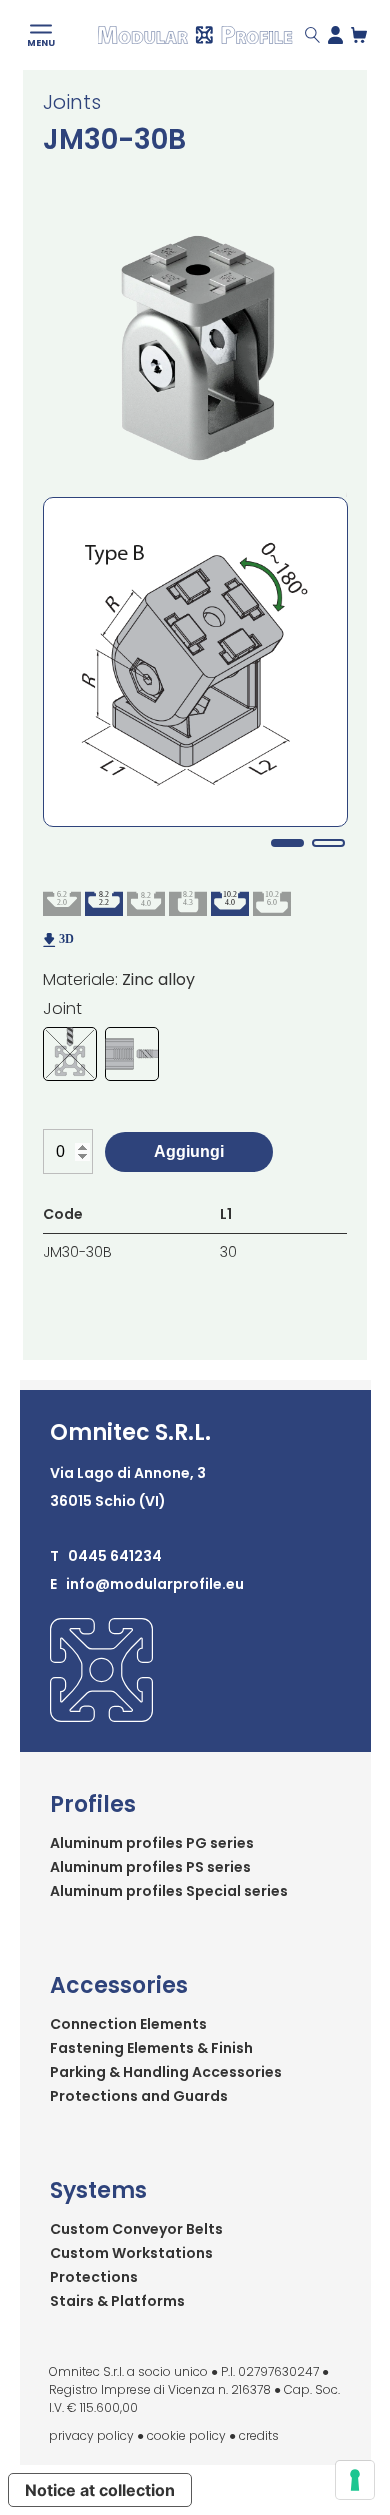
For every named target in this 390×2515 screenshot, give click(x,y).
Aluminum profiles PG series (152, 1843)
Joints (72, 102)
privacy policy (91, 2435)
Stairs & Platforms (117, 2301)
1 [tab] (287, 843)
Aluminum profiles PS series (150, 1867)
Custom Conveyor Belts (136, 2229)
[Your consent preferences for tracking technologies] (355, 2480)
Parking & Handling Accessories (166, 2072)
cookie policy (186, 2435)
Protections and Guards (139, 2096)
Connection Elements (128, 2024)
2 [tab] (328, 843)
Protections (94, 2277)
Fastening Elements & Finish (151, 2048)
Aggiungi (189, 1151)
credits (259, 2435)
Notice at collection (100, 2490)
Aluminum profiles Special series (169, 1891)
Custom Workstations (131, 2253)
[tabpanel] (195, 662)
